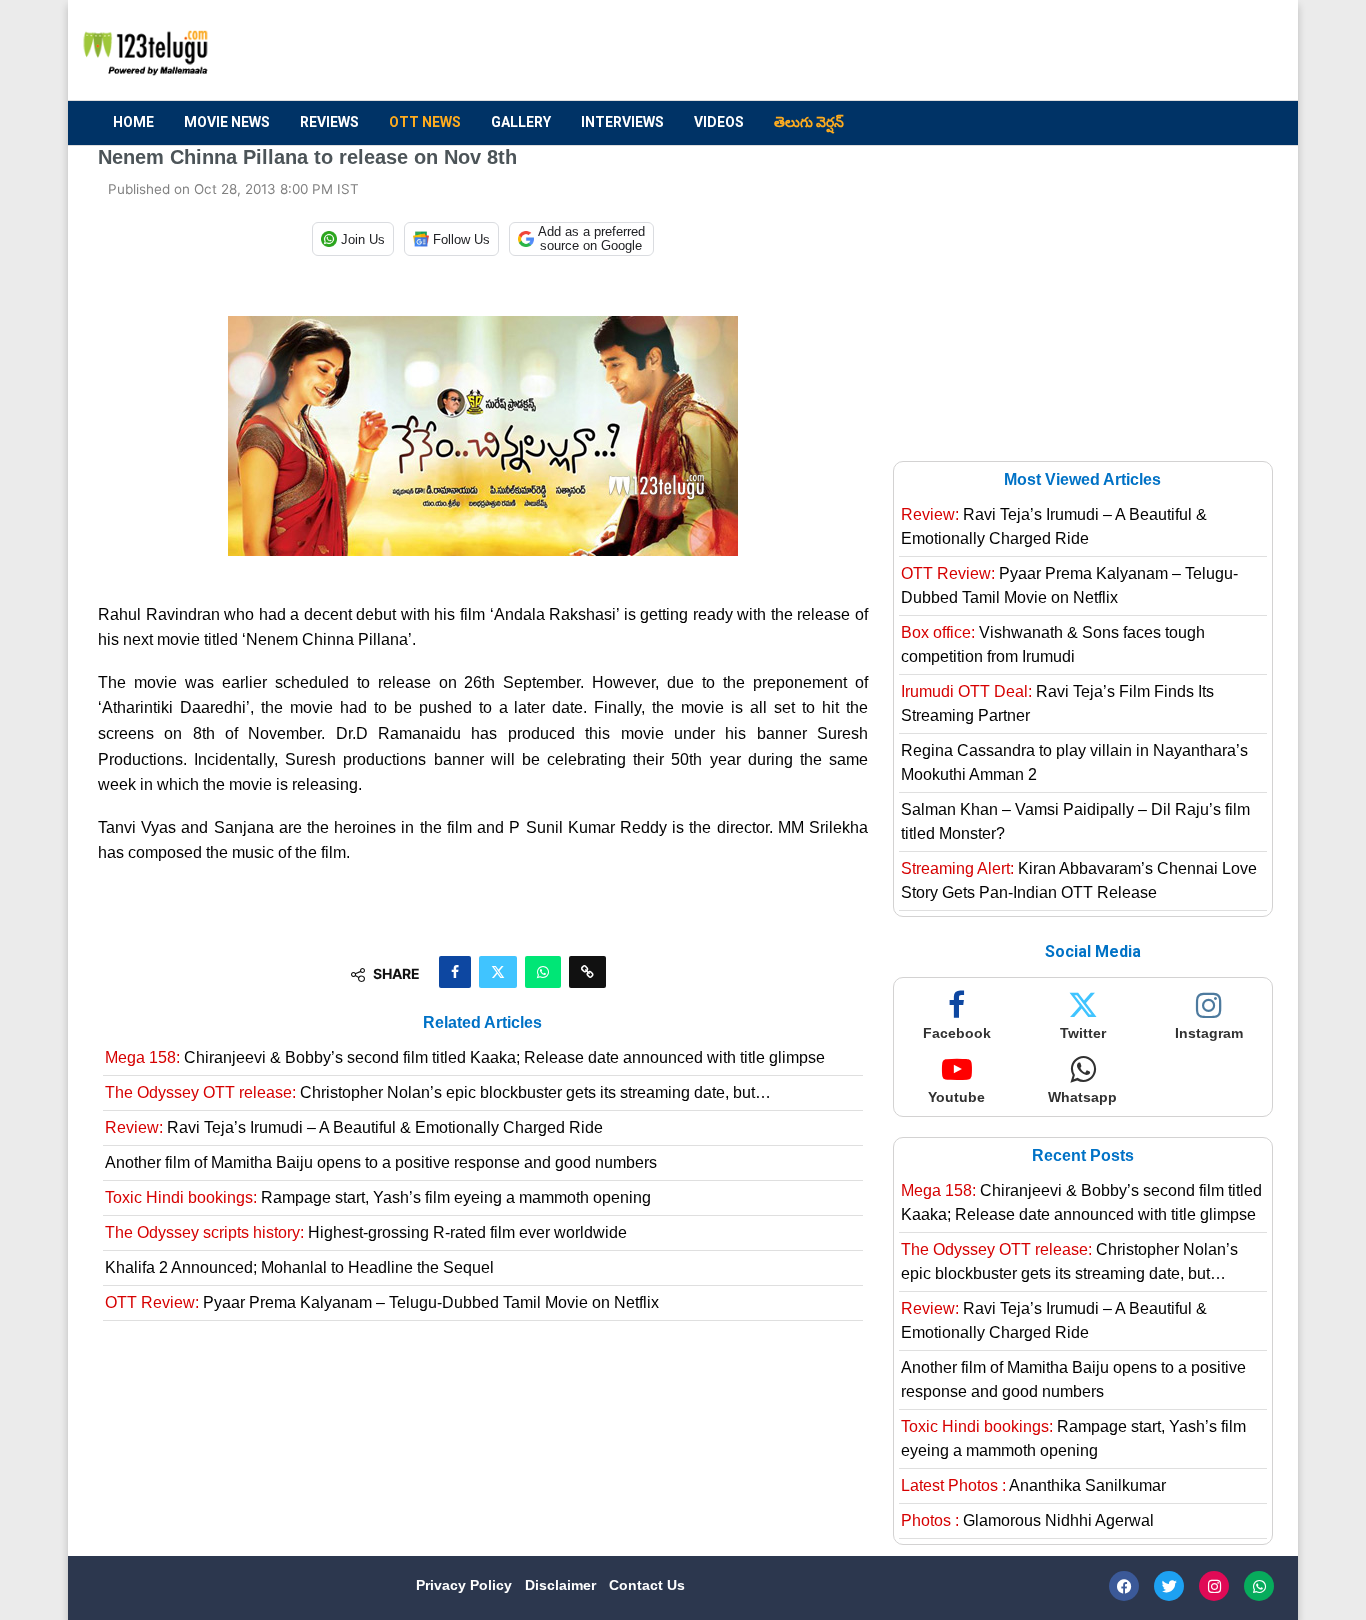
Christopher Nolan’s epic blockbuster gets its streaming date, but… (438, 1092)
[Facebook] (1124, 1586)
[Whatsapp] (1259, 1586)
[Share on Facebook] (455, 972)
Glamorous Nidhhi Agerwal (1027, 1520)
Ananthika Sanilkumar (1033, 1485)
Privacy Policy (466, 1585)
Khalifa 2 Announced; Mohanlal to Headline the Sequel (299, 1267)
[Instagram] (1214, 1586)
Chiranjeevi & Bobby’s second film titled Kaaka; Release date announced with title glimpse (465, 1057)
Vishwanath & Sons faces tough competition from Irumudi (1053, 644)
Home (133, 122)
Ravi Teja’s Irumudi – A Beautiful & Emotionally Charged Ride (354, 1127)
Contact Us (647, 1585)
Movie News (227, 122)
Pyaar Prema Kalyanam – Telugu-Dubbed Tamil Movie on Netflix (382, 1302)
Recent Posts (1083, 1155)
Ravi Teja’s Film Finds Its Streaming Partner (1057, 703)
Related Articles (482, 1022)
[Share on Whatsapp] (543, 972)
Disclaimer (562, 1585)
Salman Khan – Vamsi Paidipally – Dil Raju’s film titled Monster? (1075, 821)
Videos (719, 122)
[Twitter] (1169, 1586)
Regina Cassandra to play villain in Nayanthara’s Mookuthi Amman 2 (1074, 762)
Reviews (329, 122)
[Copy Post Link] (587, 972)
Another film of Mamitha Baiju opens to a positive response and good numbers (381, 1162)
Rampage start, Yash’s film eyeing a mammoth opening (378, 1197)
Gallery (521, 122)
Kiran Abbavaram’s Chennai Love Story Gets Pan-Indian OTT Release (1079, 880)
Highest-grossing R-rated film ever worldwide (366, 1232)
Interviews (622, 122)
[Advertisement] (904, 51)
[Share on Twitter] (498, 972)
